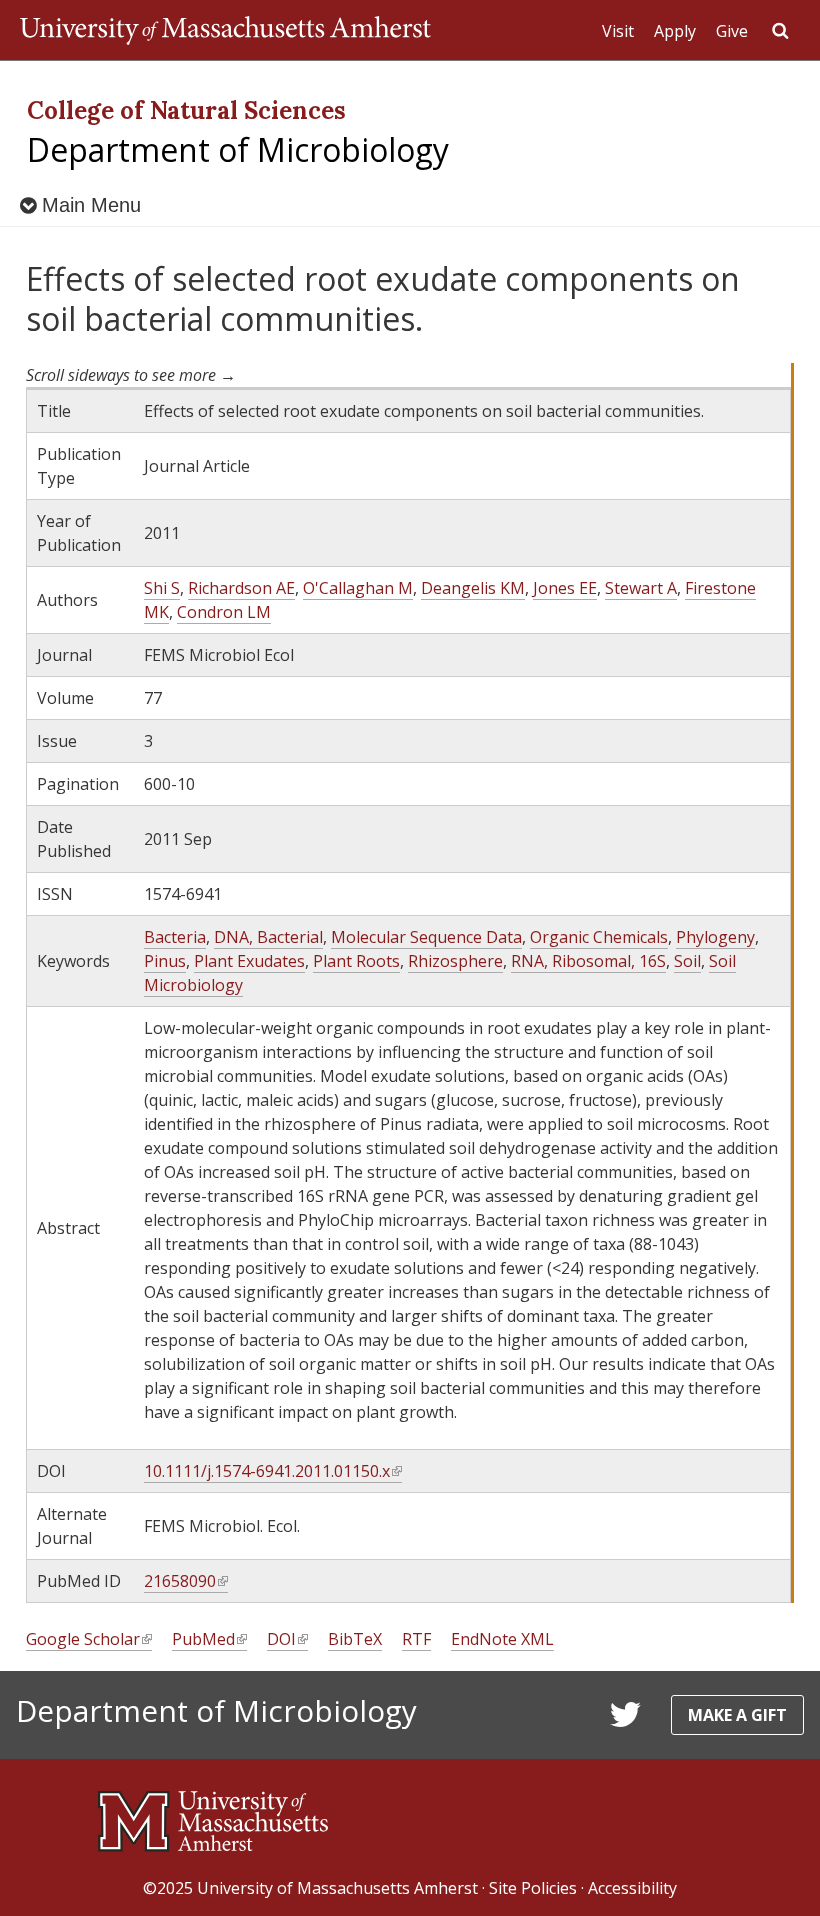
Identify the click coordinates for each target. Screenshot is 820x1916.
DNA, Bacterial (268, 937)
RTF (416, 1639)
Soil (687, 961)
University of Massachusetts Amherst (337, 1888)
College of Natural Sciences (186, 110)
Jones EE (565, 588)
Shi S (162, 588)
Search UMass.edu (780, 31)
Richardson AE (241, 588)
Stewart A (641, 588)
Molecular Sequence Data (426, 937)
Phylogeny (715, 937)
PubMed (208, 1639)
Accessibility (632, 1888)
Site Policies (533, 1888)
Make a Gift (737, 1715)
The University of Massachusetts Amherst (225, 30)
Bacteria (175, 937)
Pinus (165, 961)
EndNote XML (502, 1639)
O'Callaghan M (358, 588)
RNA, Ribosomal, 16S (588, 961)
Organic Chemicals (599, 937)
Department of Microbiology (238, 149)
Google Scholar (88, 1639)
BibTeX (355, 1639)
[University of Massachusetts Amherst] (213, 1813)
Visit (618, 31)
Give (732, 31)
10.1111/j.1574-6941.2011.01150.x (272, 1471)
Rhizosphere (455, 961)
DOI (286, 1639)
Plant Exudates (249, 961)
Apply (675, 31)
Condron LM (224, 612)
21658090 (185, 1581)
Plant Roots (356, 961)
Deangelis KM (473, 588)
